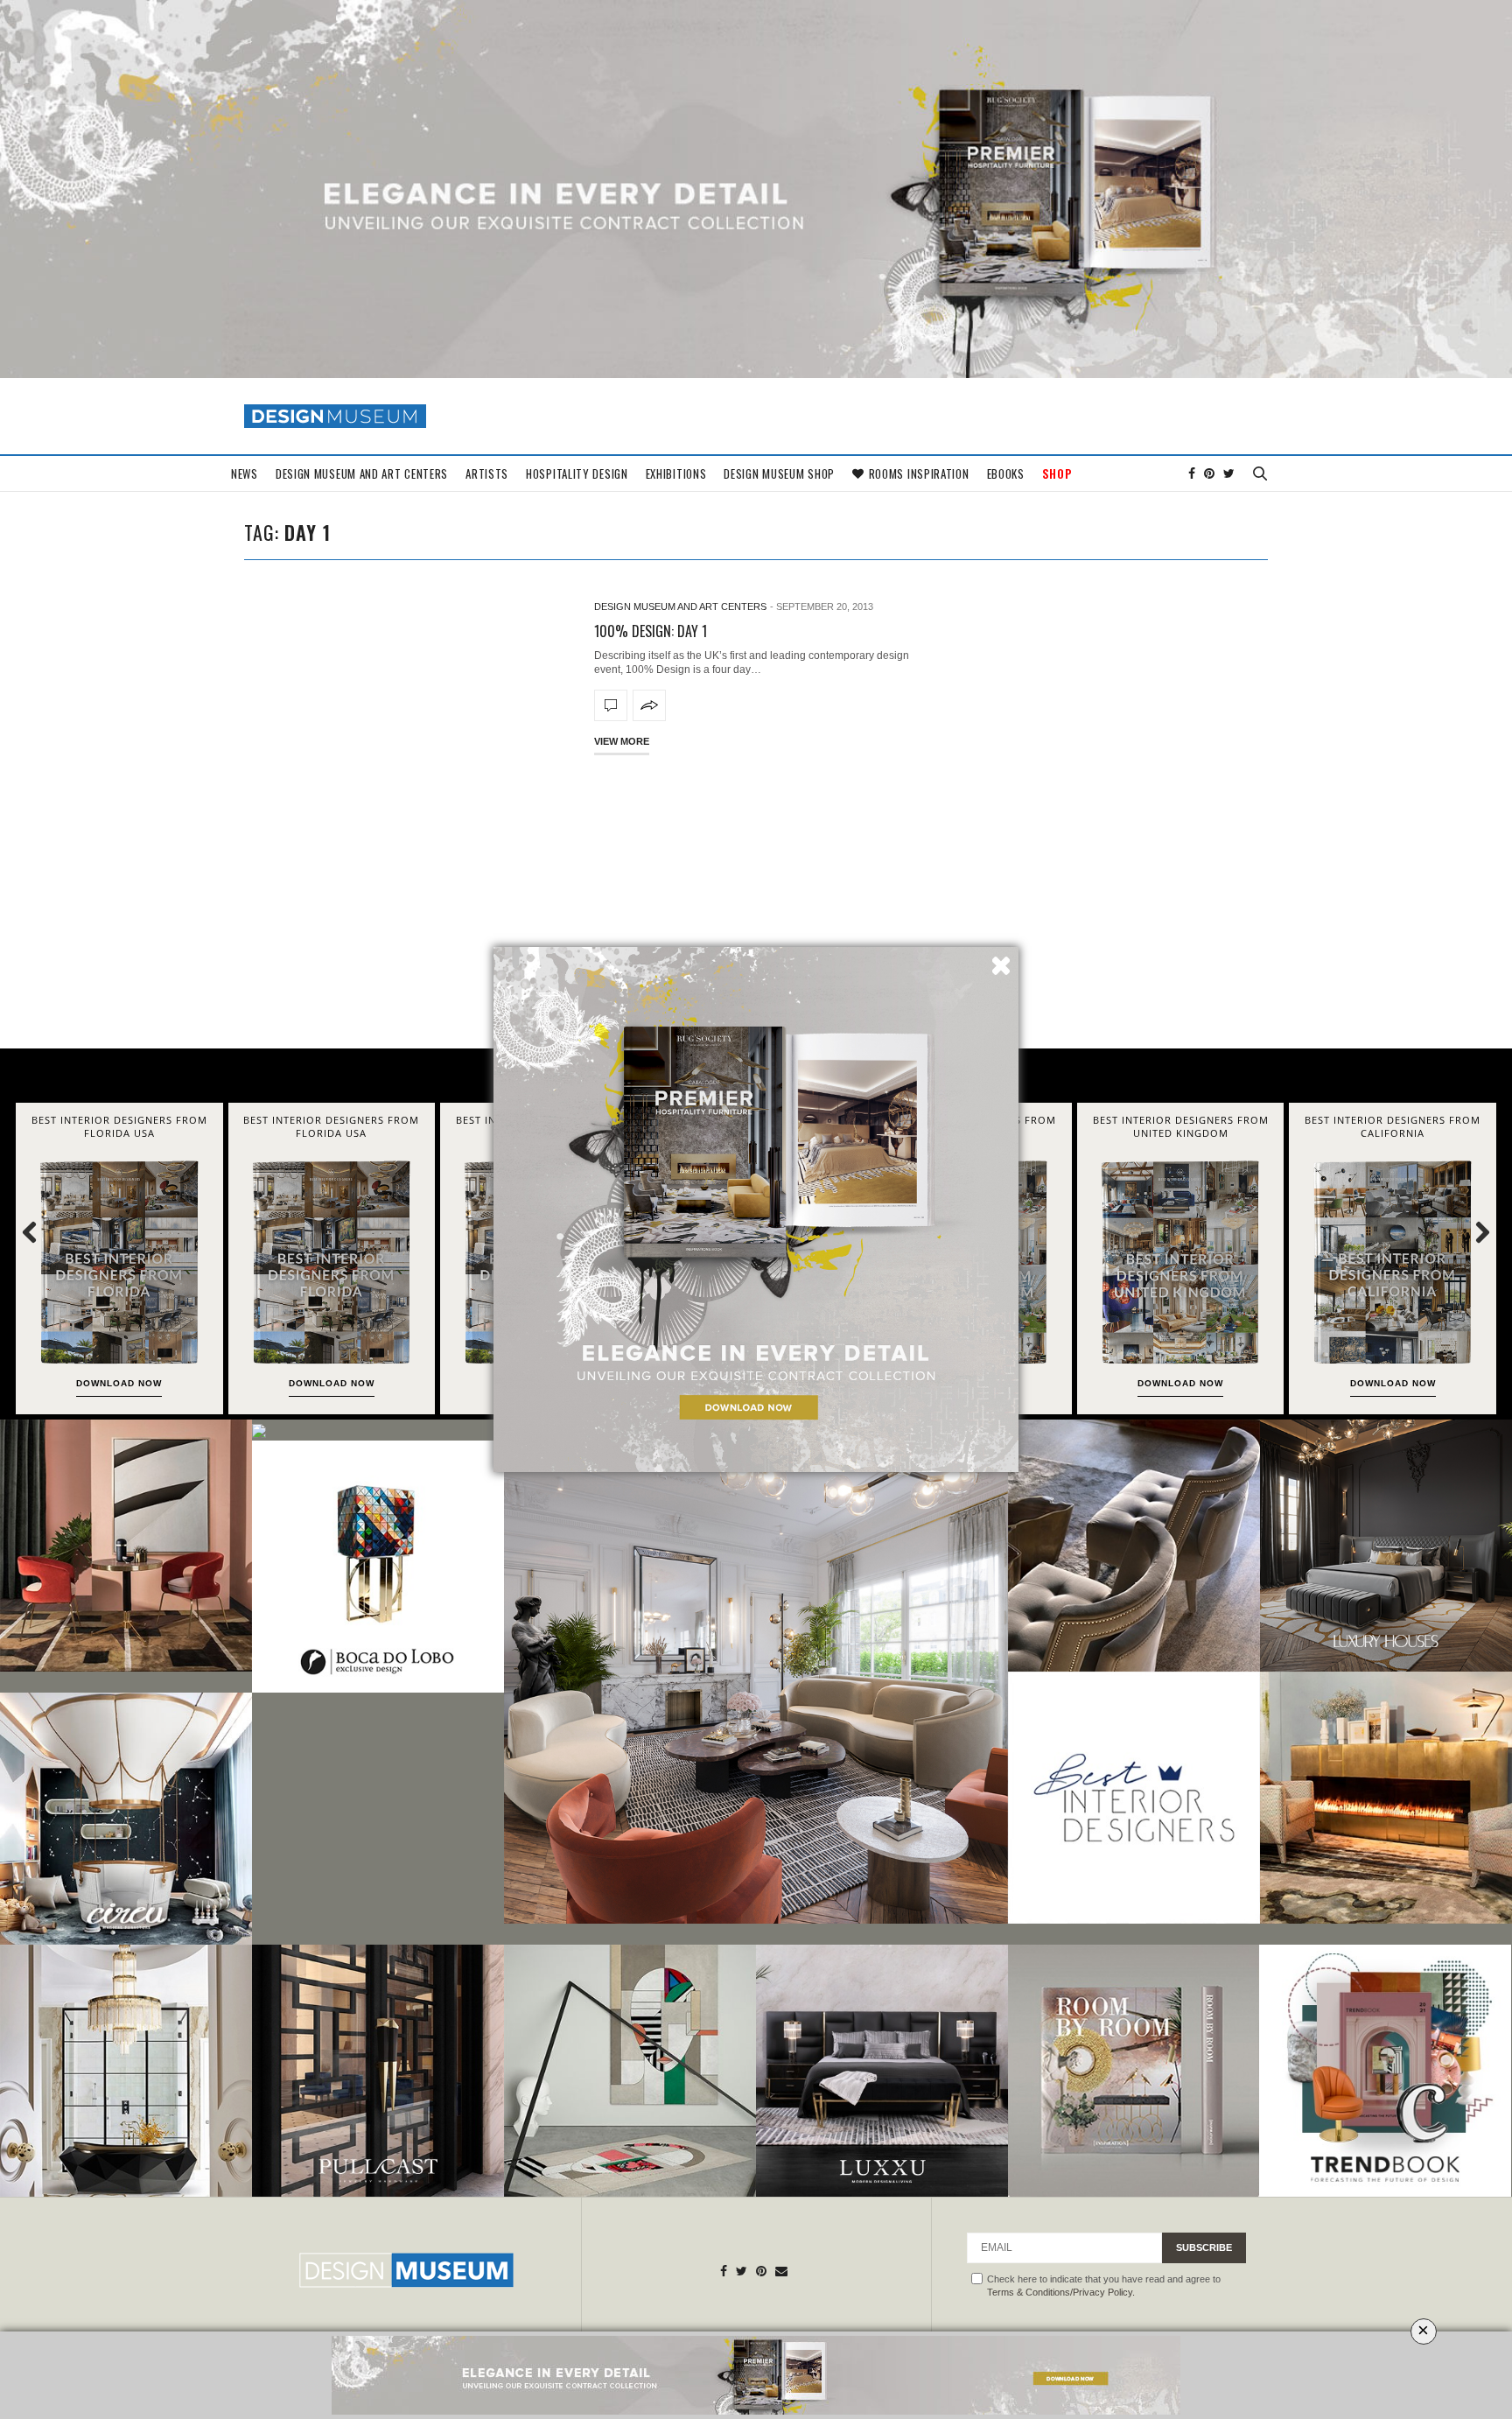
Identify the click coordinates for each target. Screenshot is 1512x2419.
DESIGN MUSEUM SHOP (779, 473)
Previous (39, 1231)
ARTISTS (487, 473)
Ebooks (1006, 473)
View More (622, 741)
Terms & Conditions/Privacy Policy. (1061, 2292)
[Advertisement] (756, 900)
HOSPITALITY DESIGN (577, 473)
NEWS (245, 473)
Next (1473, 1231)
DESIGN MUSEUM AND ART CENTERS (362, 473)
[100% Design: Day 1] (611, 705)
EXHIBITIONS (676, 473)
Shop (1057, 473)
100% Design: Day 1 (651, 631)
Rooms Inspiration (919, 473)
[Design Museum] (335, 416)
